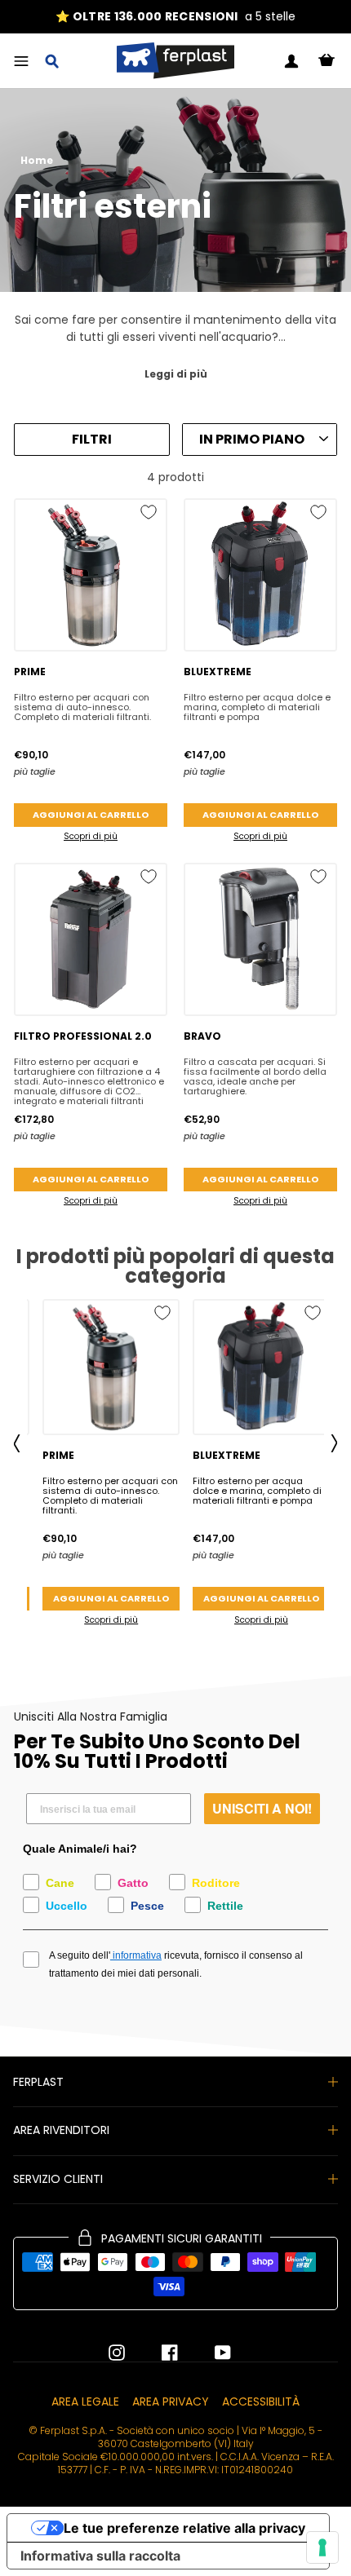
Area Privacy (171, 2401)
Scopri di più (91, 836)
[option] (175, 17)
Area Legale (85, 2401)
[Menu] (21, 61)
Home (37, 161)
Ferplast (38, 2082)
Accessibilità (261, 2401)
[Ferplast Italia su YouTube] (211, 2353)
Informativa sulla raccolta (100, 2556)
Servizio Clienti (58, 2179)
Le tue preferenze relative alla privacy (184, 2528)
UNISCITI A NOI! (262, 1808)
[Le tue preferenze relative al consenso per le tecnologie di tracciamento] (322, 2547)
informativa (136, 1955)
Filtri (92, 439)
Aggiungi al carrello (91, 815)
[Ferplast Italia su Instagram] (117, 2353)
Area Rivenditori (61, 2130)
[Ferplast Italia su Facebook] (158, 2353)
